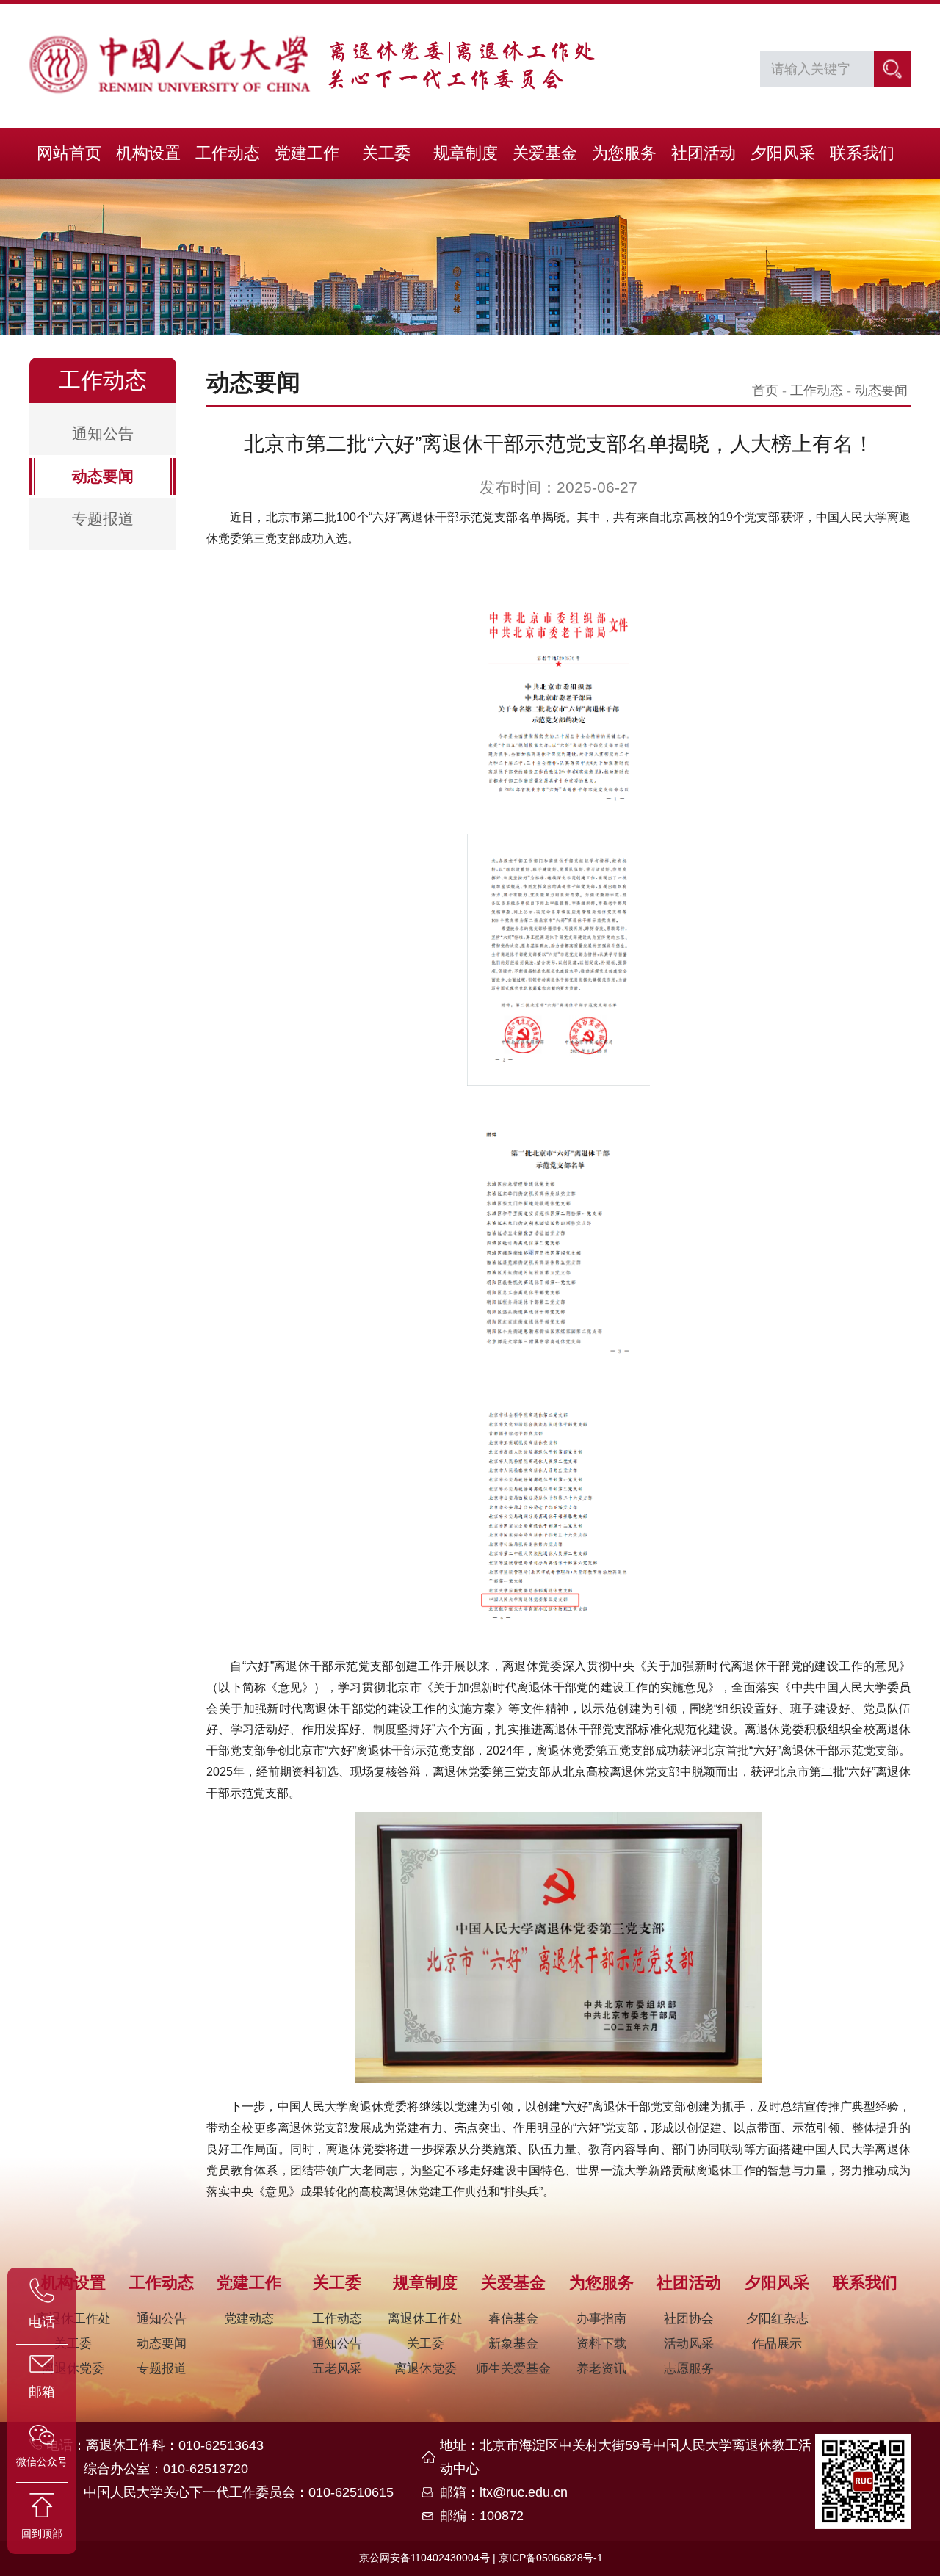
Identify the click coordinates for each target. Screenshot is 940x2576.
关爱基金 (545, 153)
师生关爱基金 (513, 2369)
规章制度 (466, 153)
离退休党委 (426, 2369)
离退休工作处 (425, 2319)
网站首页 (69, 153)
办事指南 (601, 2319)
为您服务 (624, 153)
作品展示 (777, 2344)
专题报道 (103, 519)
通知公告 (103, 433)
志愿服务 (689, 2369)
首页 (765, 391)
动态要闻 (103, 476)
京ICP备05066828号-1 (551, 2558)
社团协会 (689, 2319)
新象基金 (513, 2344)
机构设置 (148, 153)
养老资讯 (601, 2369)
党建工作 (307, 153)
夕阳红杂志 (777, 2319)
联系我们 (862, 153)
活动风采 (689, 2344)
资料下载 (601, 2344)
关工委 (386, 153)
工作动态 (228, 153)
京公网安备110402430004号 (424, 2558)
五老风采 (337, 2369)
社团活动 (704, 153)
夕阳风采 (783, 153)
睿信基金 (513, 2319)
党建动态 (249, 2319)
